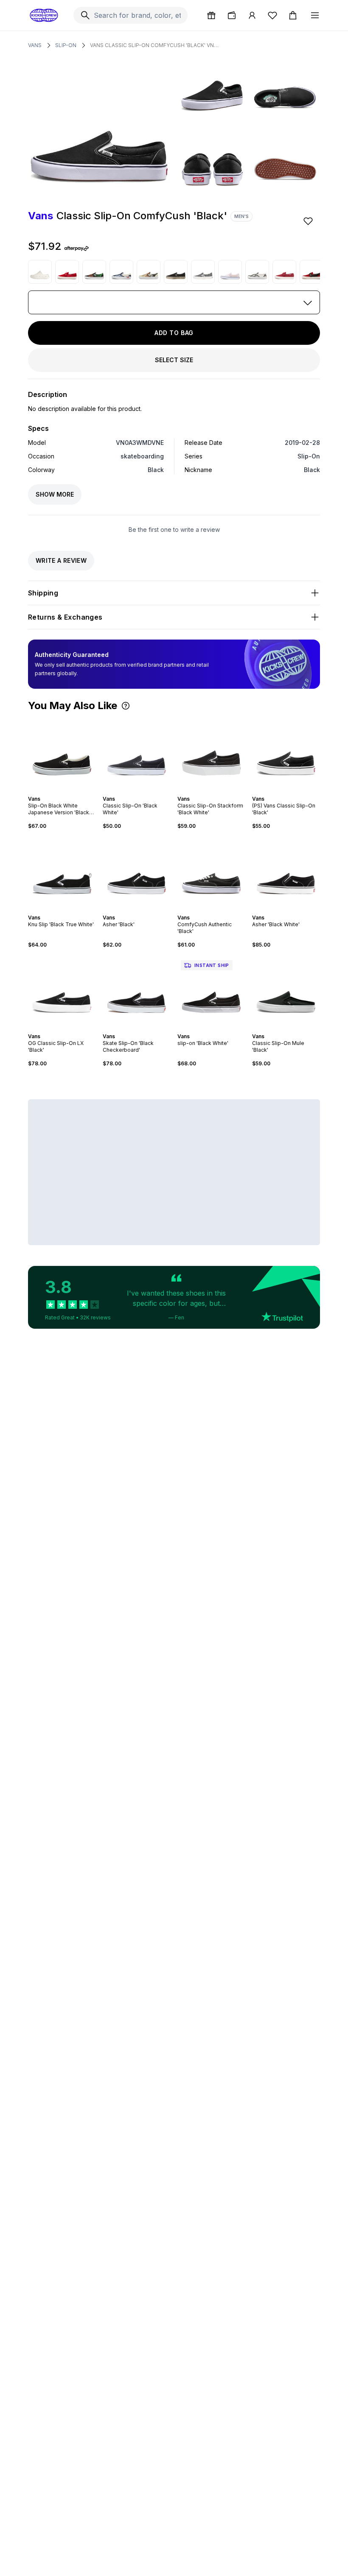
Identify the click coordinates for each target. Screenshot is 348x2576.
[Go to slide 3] (59, 791)
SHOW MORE (55, 494)
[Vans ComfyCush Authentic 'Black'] (211, 872)
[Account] (252, 15)
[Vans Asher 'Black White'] (286, 872)
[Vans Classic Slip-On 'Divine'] (149, 272)
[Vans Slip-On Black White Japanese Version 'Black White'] (62, 753)
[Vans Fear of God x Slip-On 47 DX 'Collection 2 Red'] (67, 272)
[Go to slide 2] (55, 791)
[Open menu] (315, 15)
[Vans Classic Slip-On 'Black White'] (137, 753)
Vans (35, 45)
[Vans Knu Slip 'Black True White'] (62, 872)
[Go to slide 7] (72, 791)
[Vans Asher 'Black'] (137, 872)
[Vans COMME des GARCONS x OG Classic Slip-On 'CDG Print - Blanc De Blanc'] (203, 272)
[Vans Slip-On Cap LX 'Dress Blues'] (121, 272)
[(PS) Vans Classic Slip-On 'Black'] (286, 753)
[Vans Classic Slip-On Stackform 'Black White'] (211, 753)
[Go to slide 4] (62, 791)
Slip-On (66, 45)
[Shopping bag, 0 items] (293, 15)
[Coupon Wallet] (232, 15)
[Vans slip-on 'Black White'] (211, 991)
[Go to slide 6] (69, 791)
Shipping (43, 593)
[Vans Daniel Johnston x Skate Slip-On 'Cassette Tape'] (257, 272)
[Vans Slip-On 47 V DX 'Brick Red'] (284, 272)
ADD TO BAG (174, 333)
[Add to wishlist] (309, 221)
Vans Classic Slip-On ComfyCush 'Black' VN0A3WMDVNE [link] (156, 45)
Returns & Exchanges (65, 617)
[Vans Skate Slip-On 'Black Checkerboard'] (137, 991)
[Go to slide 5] (65, 791)
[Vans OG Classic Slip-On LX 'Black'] (62, 991)
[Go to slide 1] (52, 791)
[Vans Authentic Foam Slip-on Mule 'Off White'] (40, 272)
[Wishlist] (272, 15)
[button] (126, 706)
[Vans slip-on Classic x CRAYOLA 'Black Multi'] (94, 272)
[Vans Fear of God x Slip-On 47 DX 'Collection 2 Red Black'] (312, 272)
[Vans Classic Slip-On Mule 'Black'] (286, 991)
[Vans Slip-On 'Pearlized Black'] (176, 272)
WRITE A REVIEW (61, 560)
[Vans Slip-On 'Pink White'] (230, 272)
